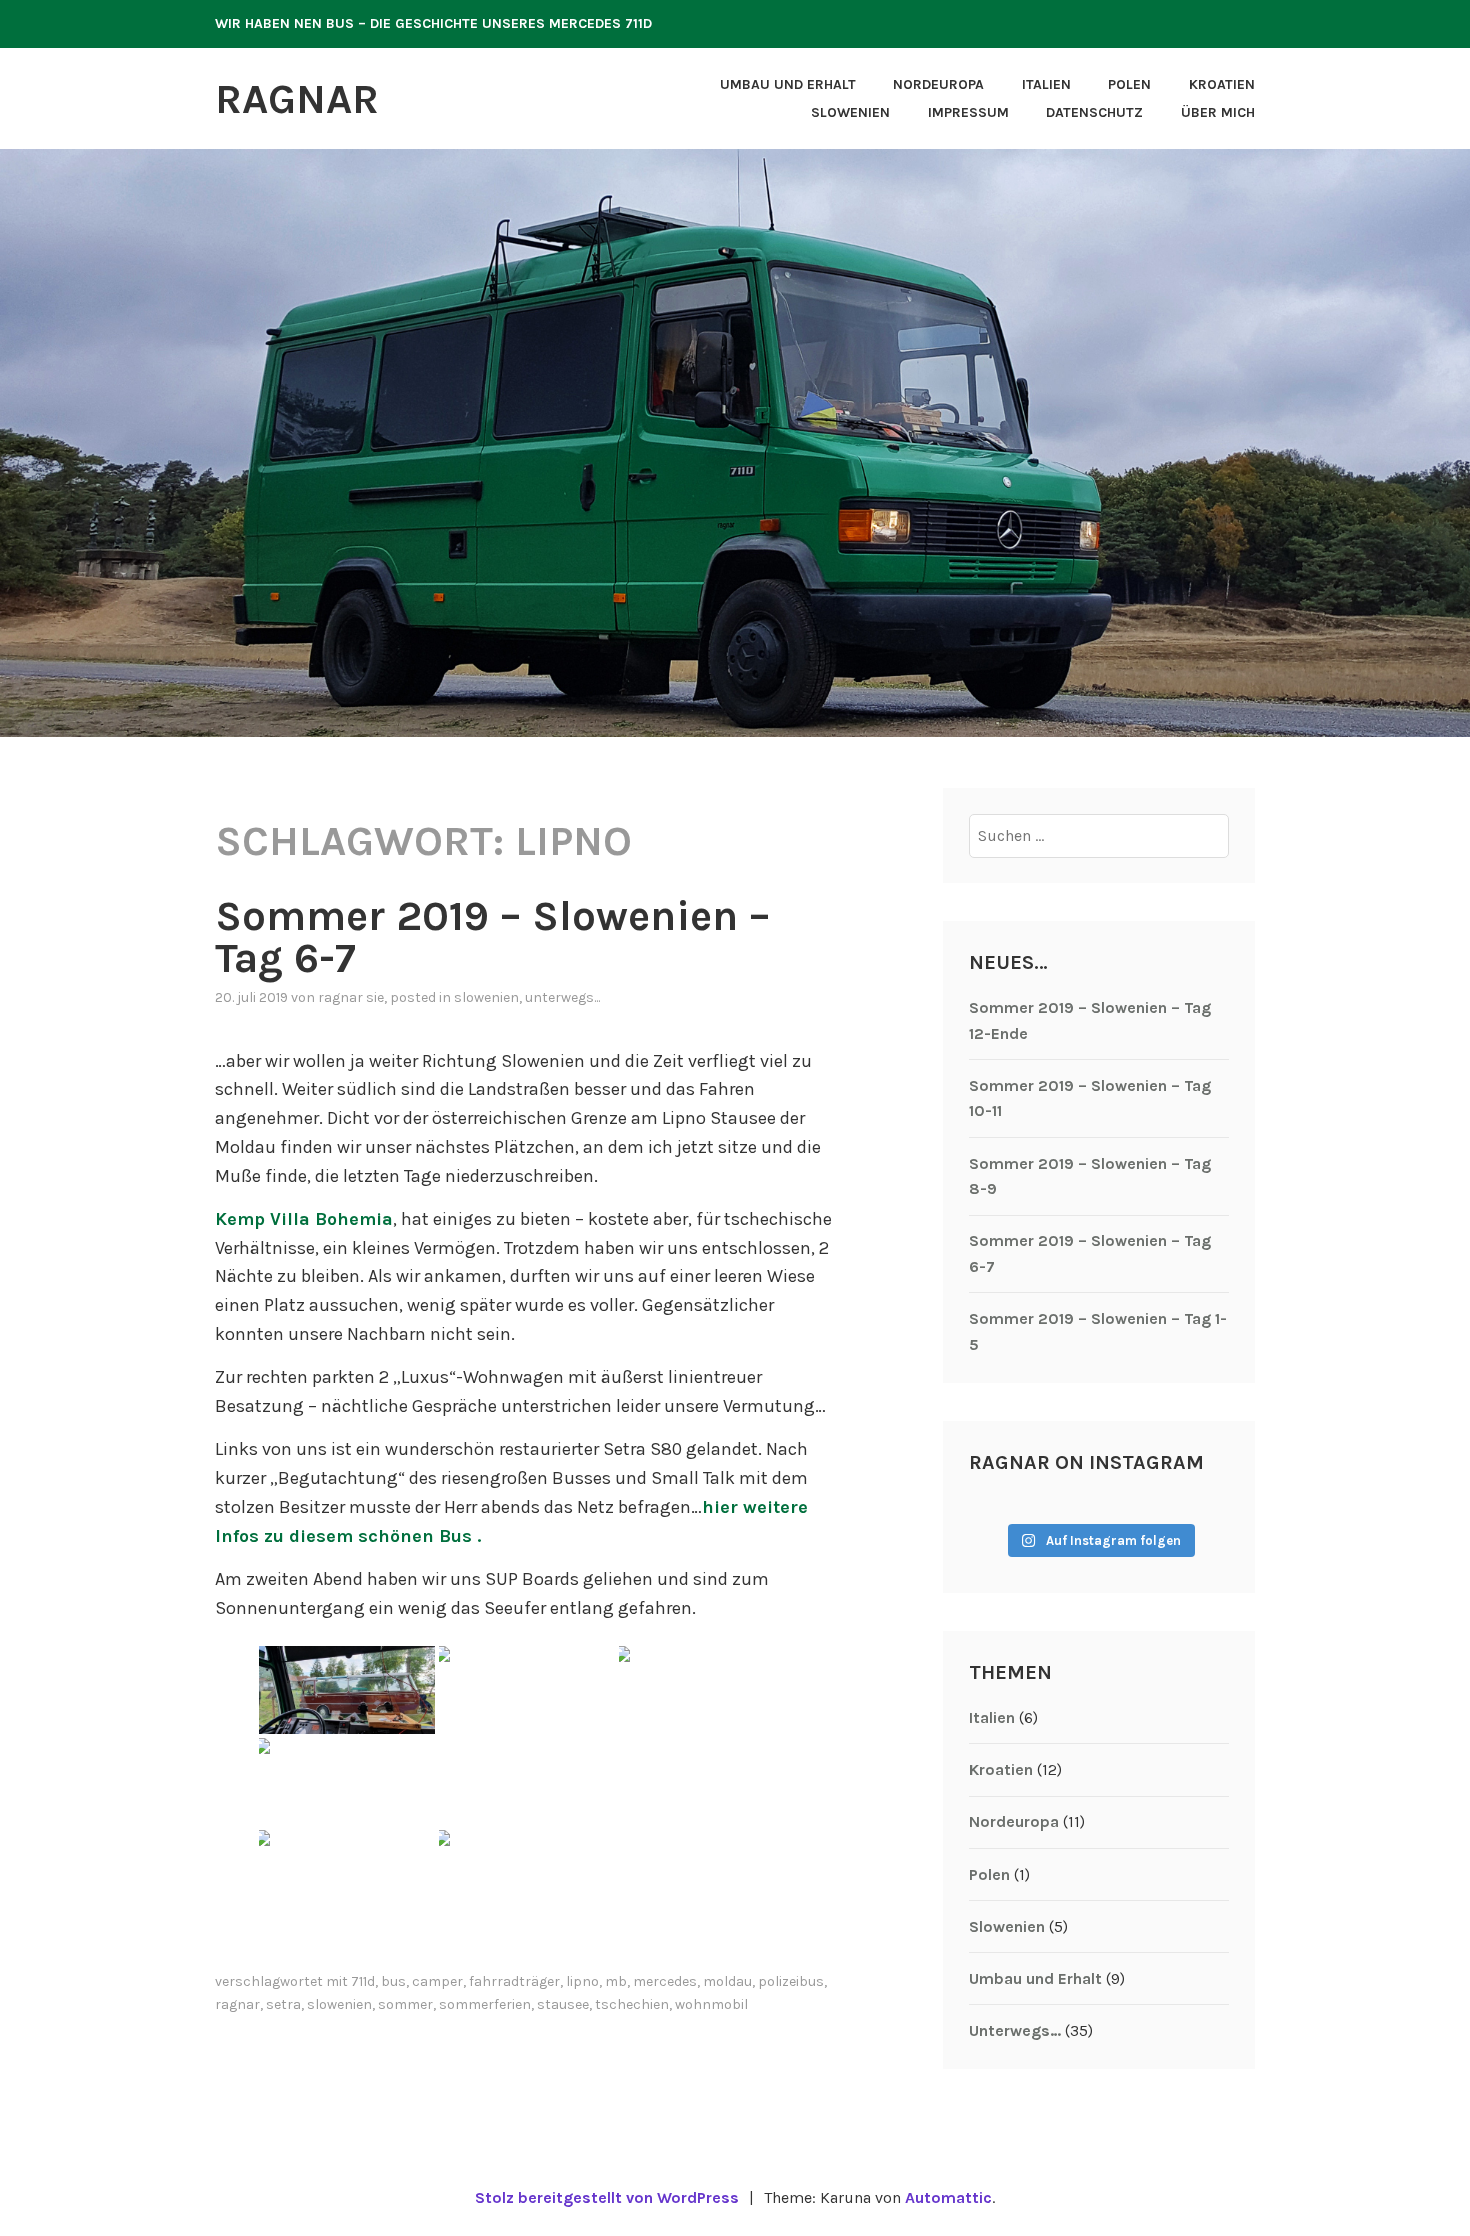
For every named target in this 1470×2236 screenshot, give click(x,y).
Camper (437, 1981)
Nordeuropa (938, 84)
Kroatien (1222, 84)
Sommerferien (485, 2004)
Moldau (727, 1981)
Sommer (405, 2004)
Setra (283, 2004)
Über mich (1218, 112)
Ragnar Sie (351, 997)
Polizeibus (791, 1981)
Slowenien (850, 112)
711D (363, 1981)
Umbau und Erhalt (788, 84)
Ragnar (297, 99)
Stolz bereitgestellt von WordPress (607, 2197)
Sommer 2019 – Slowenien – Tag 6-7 (492, 937)
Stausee (563, 2004)
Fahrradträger (514, 1981)
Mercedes (665, 1981)
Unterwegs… (1015, 2030)
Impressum (968, 112)
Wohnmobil (711, 2004)
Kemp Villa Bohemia (304, 1219)
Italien (1046, 84)
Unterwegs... (562, 997)
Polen (1129, 84)
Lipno (582, 1981)
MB (616, 1981)
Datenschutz (1094, 112)
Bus (393, 1981)
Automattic (948, 2197)
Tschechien (632, 2004)
